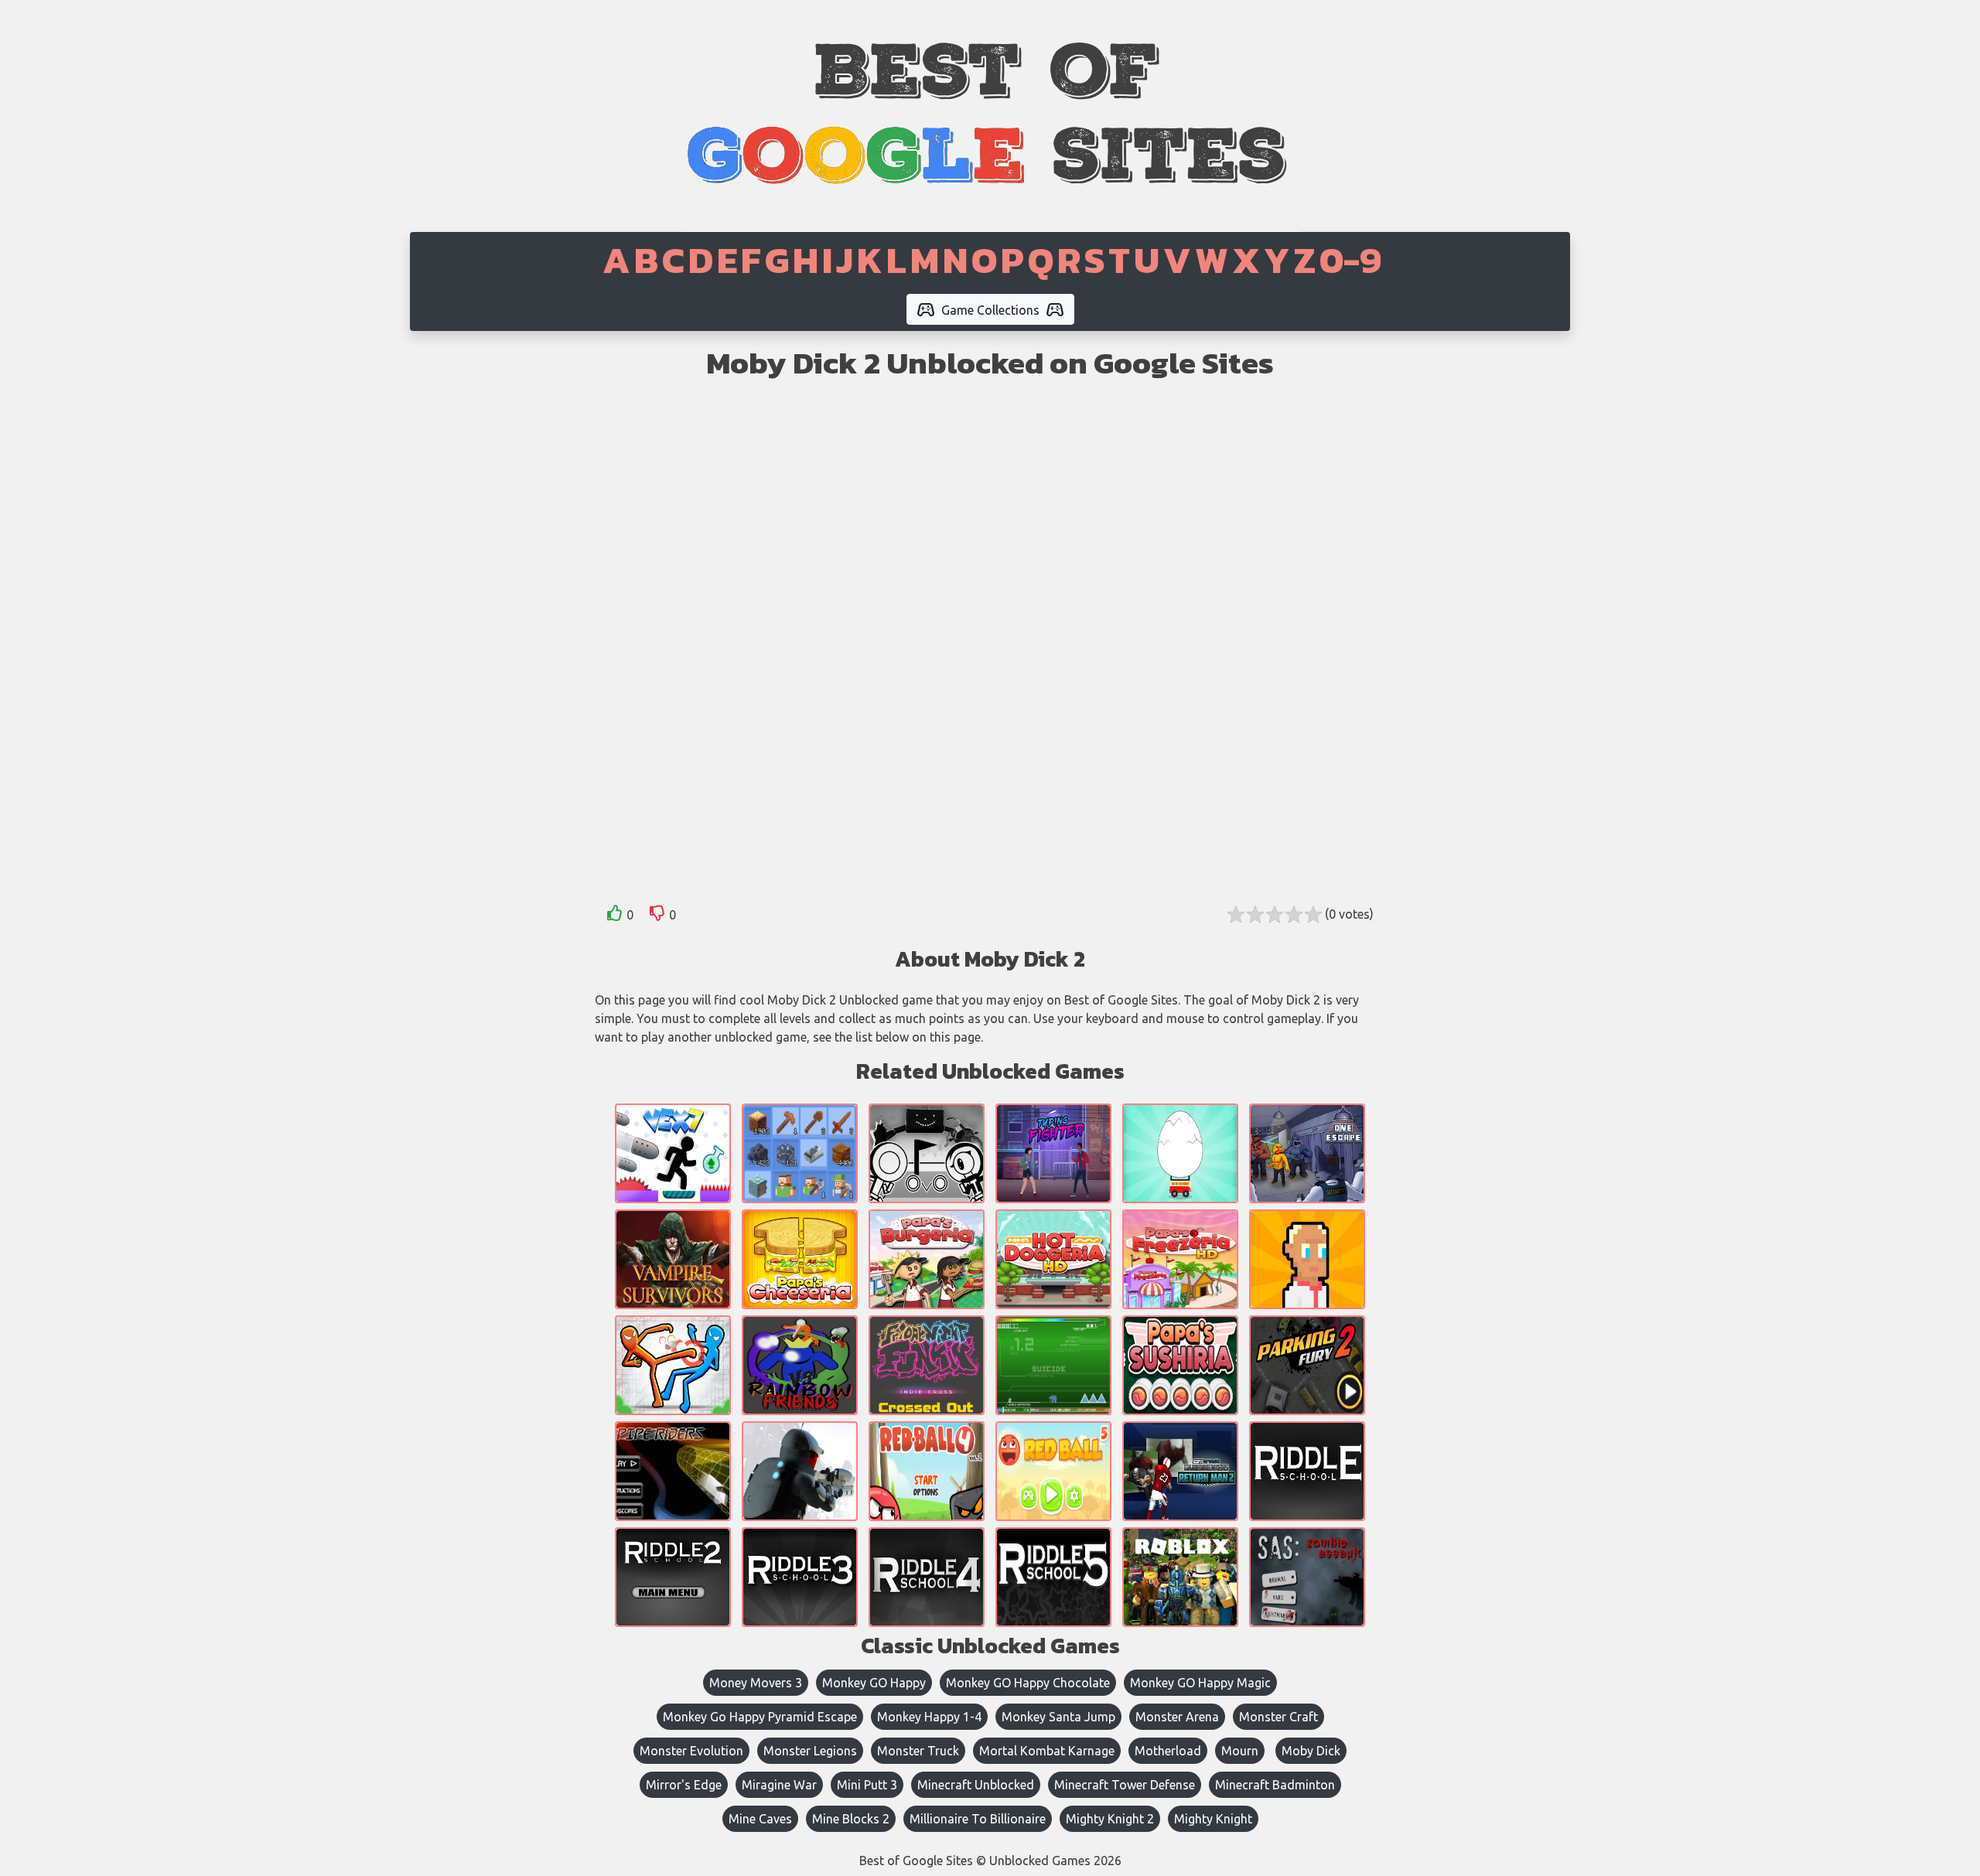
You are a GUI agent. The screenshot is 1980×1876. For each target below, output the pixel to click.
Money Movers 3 (756, 1683)
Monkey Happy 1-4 (929, 1717)
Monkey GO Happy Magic (1200, 1683)
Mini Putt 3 (867, 1785)
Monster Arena (1177, 1717)
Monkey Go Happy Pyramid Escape (760, 1717)
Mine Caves (760, 1819)
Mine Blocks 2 (851, 1819)
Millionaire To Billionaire (978, 1819)
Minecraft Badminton (1275, 1785)
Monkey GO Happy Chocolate (1028, 1683)
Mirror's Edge (684, 1785)
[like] (615, 916)
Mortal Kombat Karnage (1047, 1751)
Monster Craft (1278, 1717)
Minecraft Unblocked (976, 1785)
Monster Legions (810, 1751)
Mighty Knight (1213, 1819)
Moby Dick (1311, 1751)
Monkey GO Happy (874, 1683)
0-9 (1350, 260)
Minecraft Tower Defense (1125, 1785)
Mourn (1240, 1751)
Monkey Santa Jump (1058, 1717)
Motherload (1168, 1751)
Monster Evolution (691, 1751)
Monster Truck (918, 1751)
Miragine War (779, 1785)
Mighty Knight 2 (1110, 1819)
